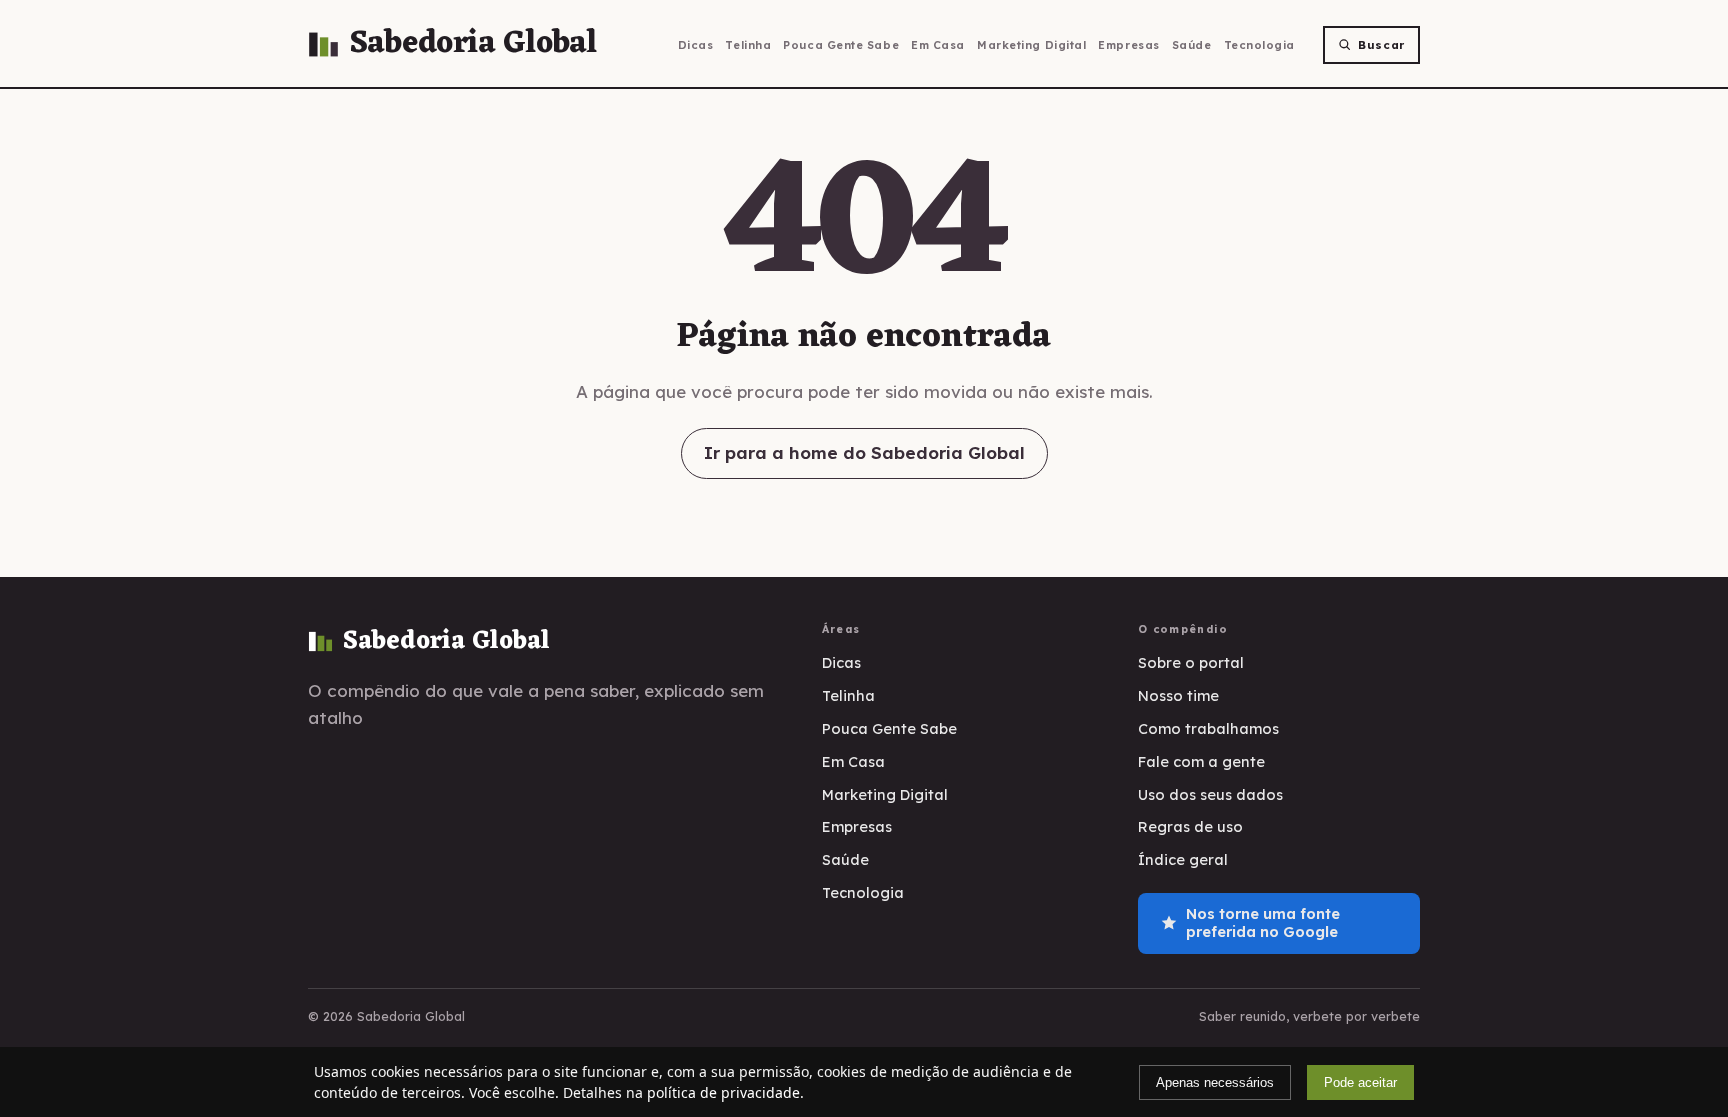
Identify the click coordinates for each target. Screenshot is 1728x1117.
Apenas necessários (1215, 1082)
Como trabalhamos (1208, 728)
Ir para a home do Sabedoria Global (864, 452)
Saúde (1192, 45)
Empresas (1128, 45)
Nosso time (1178, 695)
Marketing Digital (1031, 45)
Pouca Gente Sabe (841, 45)
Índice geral (1183, 859)
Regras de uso (1190, 826)
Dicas (696, 45)
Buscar (1381, 45)
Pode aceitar (1360, 1082)
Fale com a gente (1201, 761)
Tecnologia (1260, 45)
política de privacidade (723, 1092)
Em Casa (938, 45)
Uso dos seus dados (1210, 794)
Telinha (748, 45)
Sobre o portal (1191, 662)
